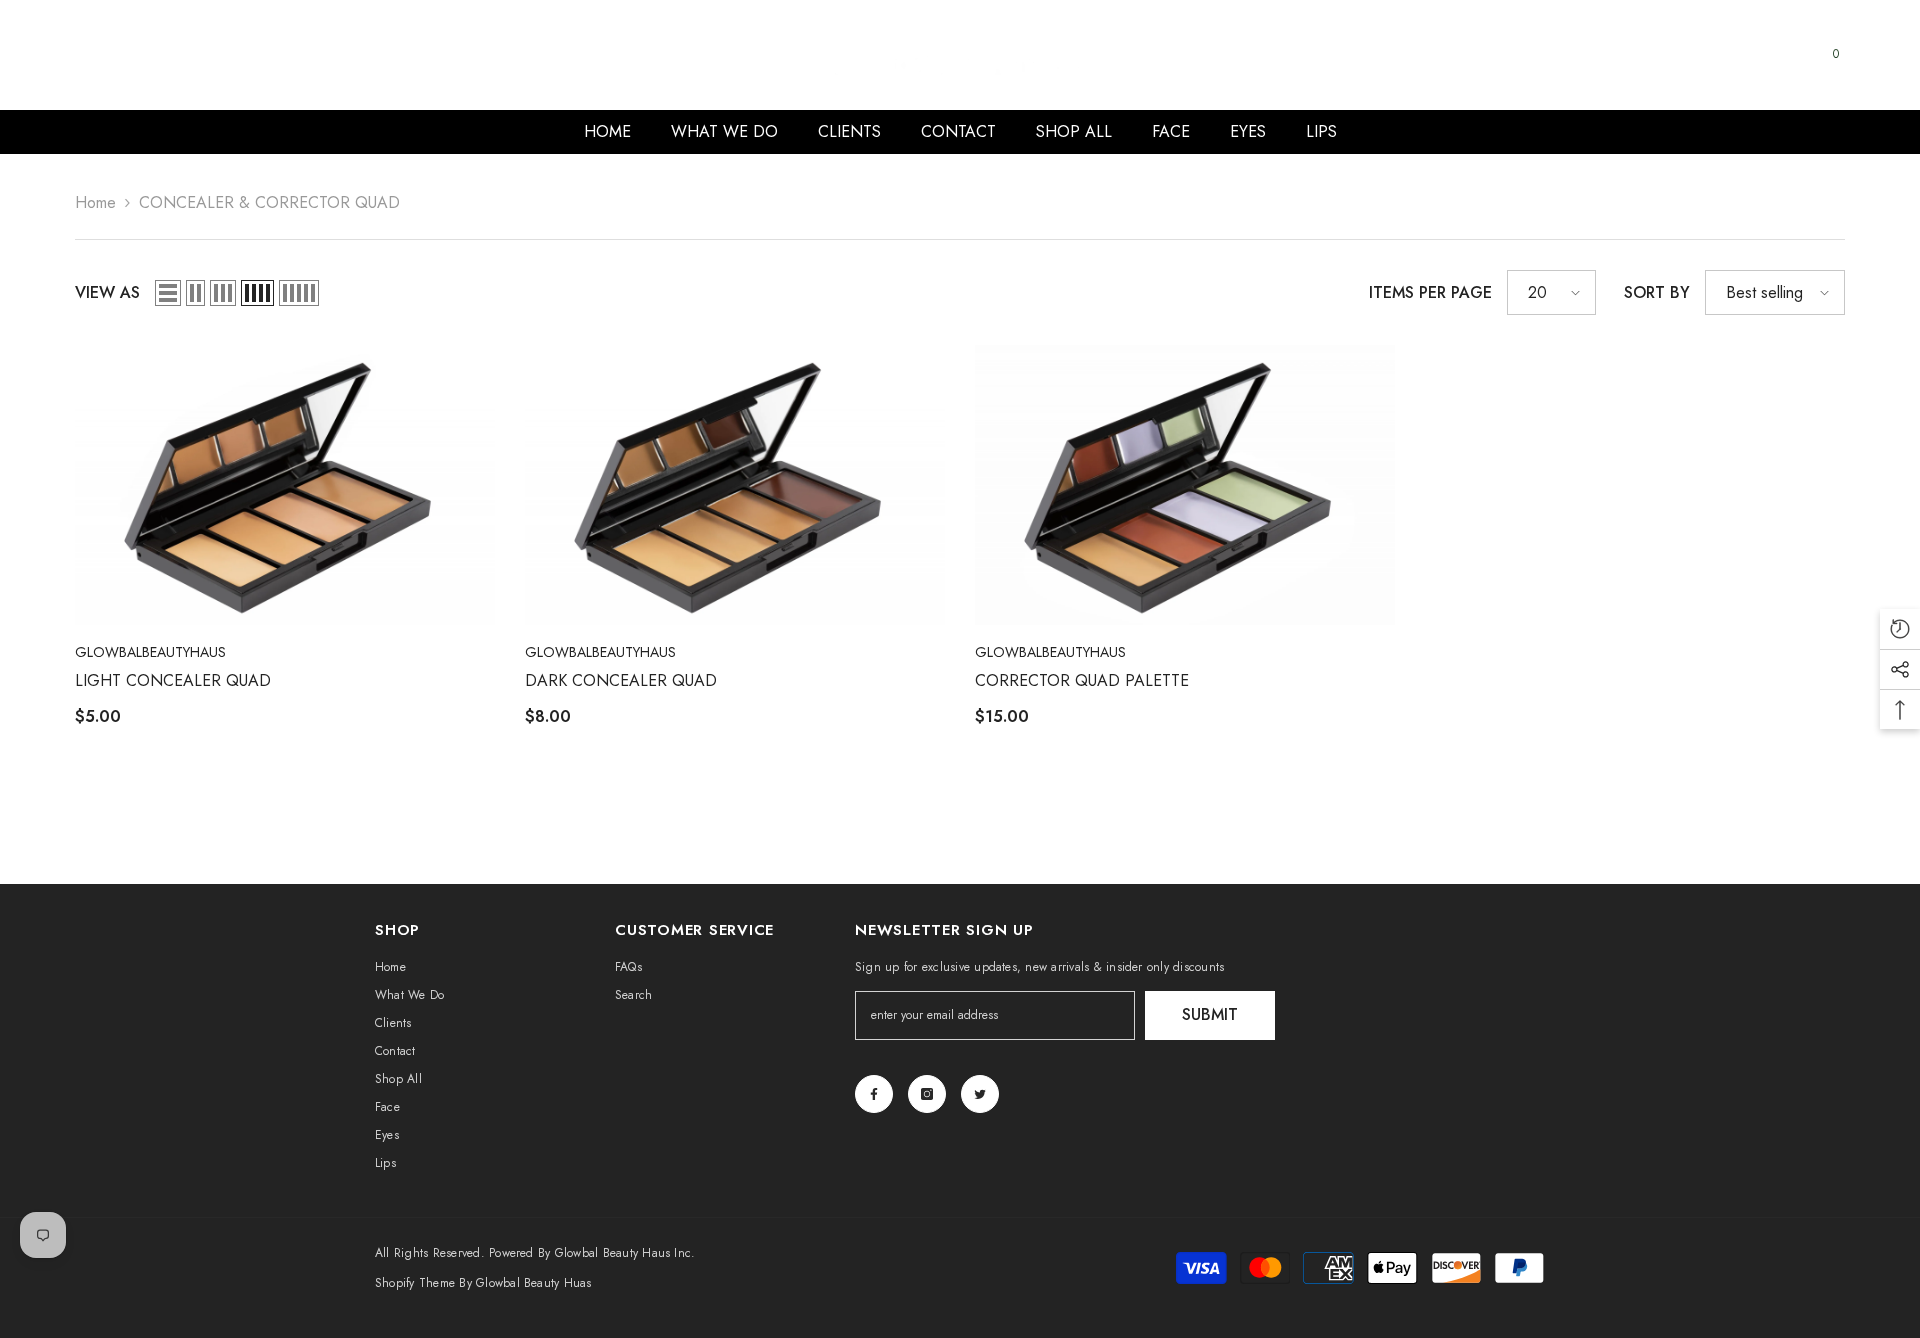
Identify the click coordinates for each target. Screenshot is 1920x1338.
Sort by (1657, 292)
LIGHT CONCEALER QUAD (173, 680)
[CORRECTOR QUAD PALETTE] (1185, 485)
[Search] (1665, 68)
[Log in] (1787, 69)
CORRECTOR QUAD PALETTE (1082, 680)
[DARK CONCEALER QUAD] (735, 485)
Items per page (1430, 292)
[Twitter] (980, 1094)
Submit (1210, 1014)
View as (107, 292)
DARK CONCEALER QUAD (621, 680)
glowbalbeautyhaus (150, 652)
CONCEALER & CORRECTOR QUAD (269, 202)
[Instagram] (927, 1094)
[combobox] (1646, 68)
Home (95, 202)
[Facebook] (874, 1094)
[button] (168, 293)
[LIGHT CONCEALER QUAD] (285, 485)
